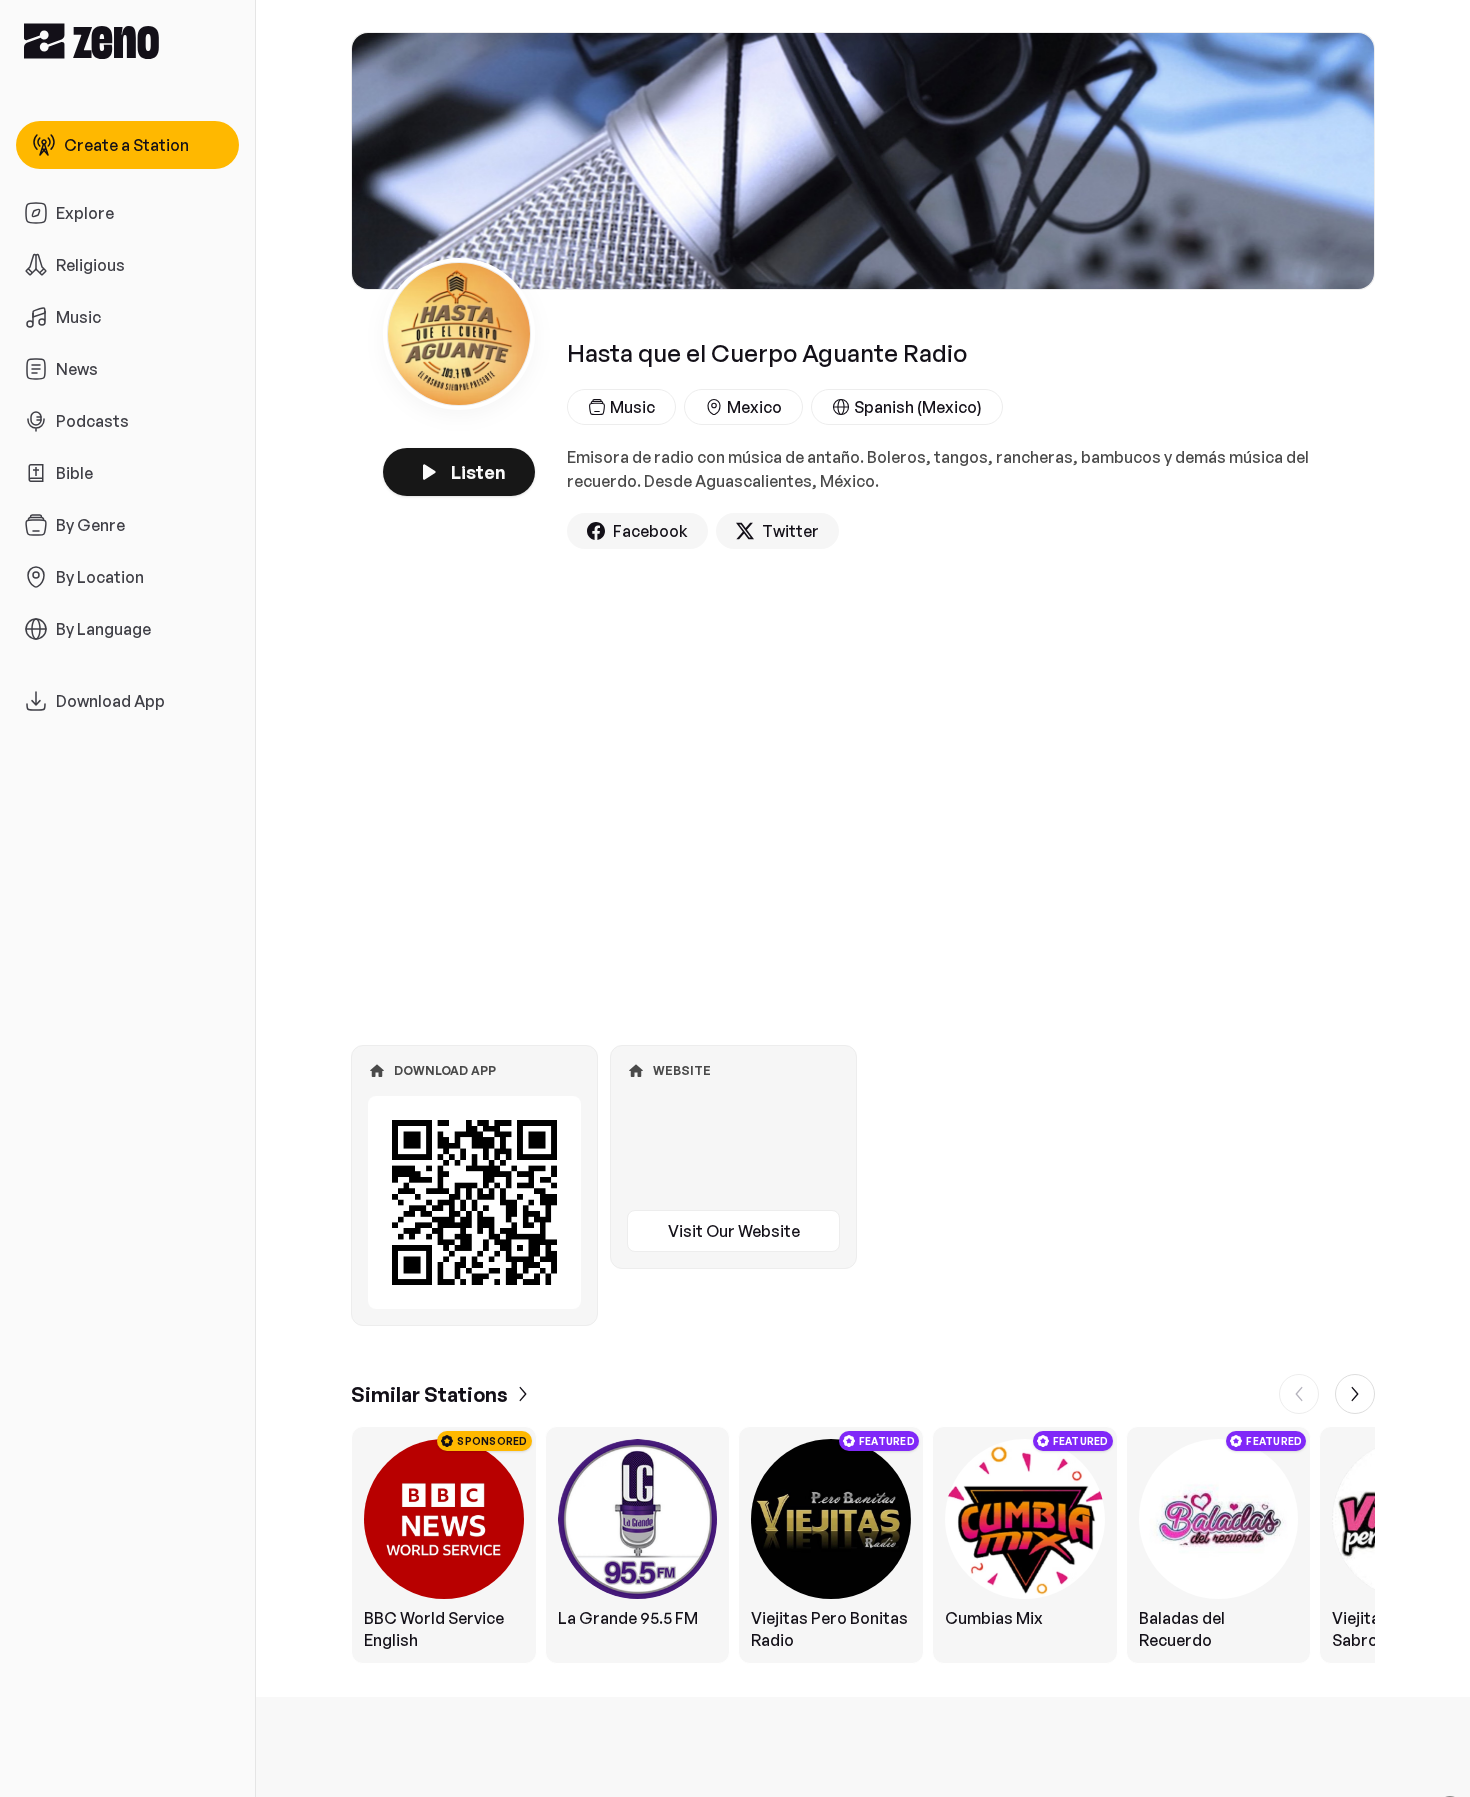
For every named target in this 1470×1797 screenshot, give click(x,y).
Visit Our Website (734, 1231)
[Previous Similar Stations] (1299, 1394)
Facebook (650, 531)
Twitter (790, 531)
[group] (863, 1545)
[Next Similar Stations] (1355, 1394)
